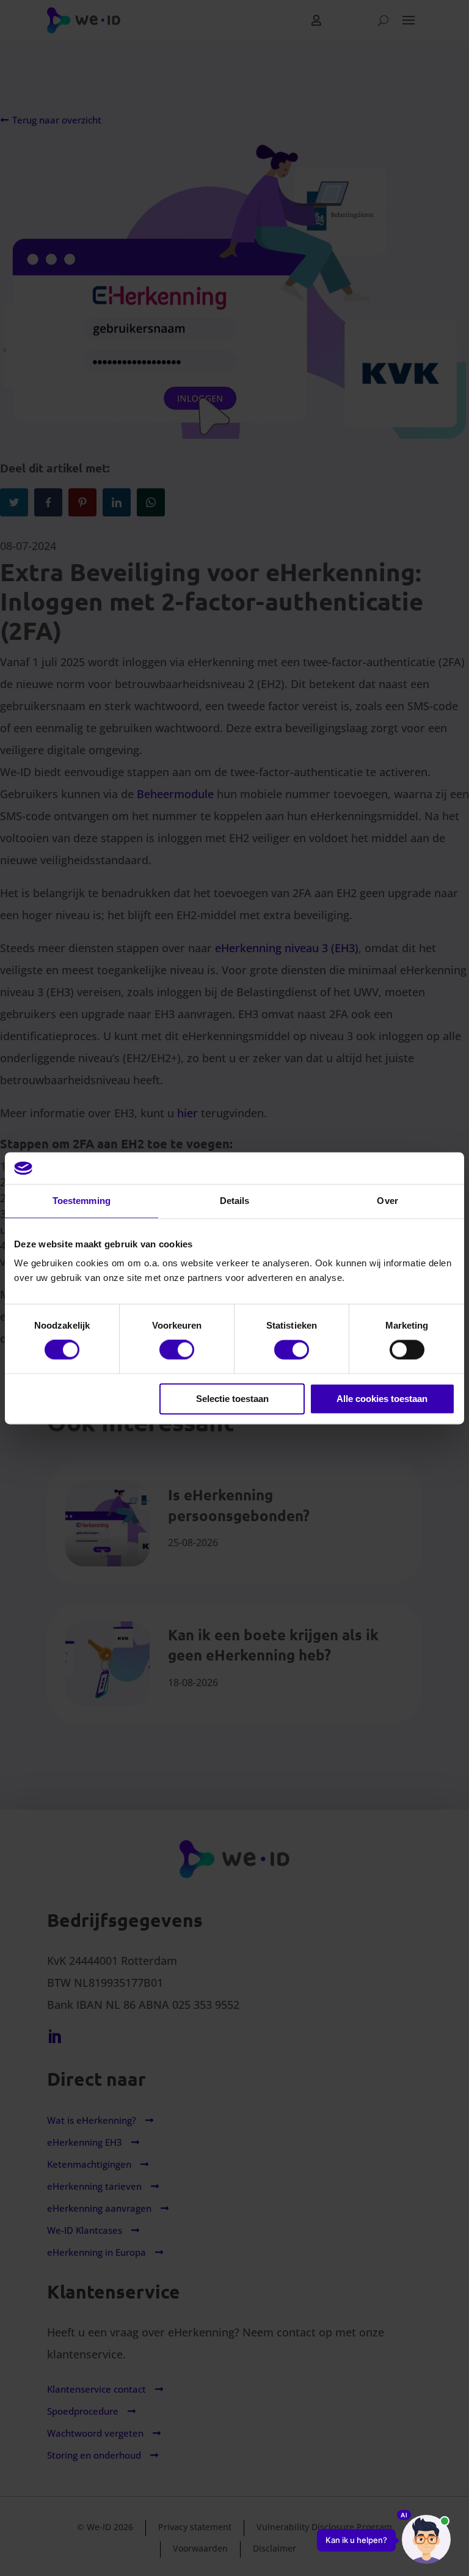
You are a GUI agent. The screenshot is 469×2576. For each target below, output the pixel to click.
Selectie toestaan (232, 1399)
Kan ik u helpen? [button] (356, 2540)
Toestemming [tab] (82, 1201)
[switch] (177, 1350)
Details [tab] (235, 1201)
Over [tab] (387, 1201)
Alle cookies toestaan (382, 1399)
